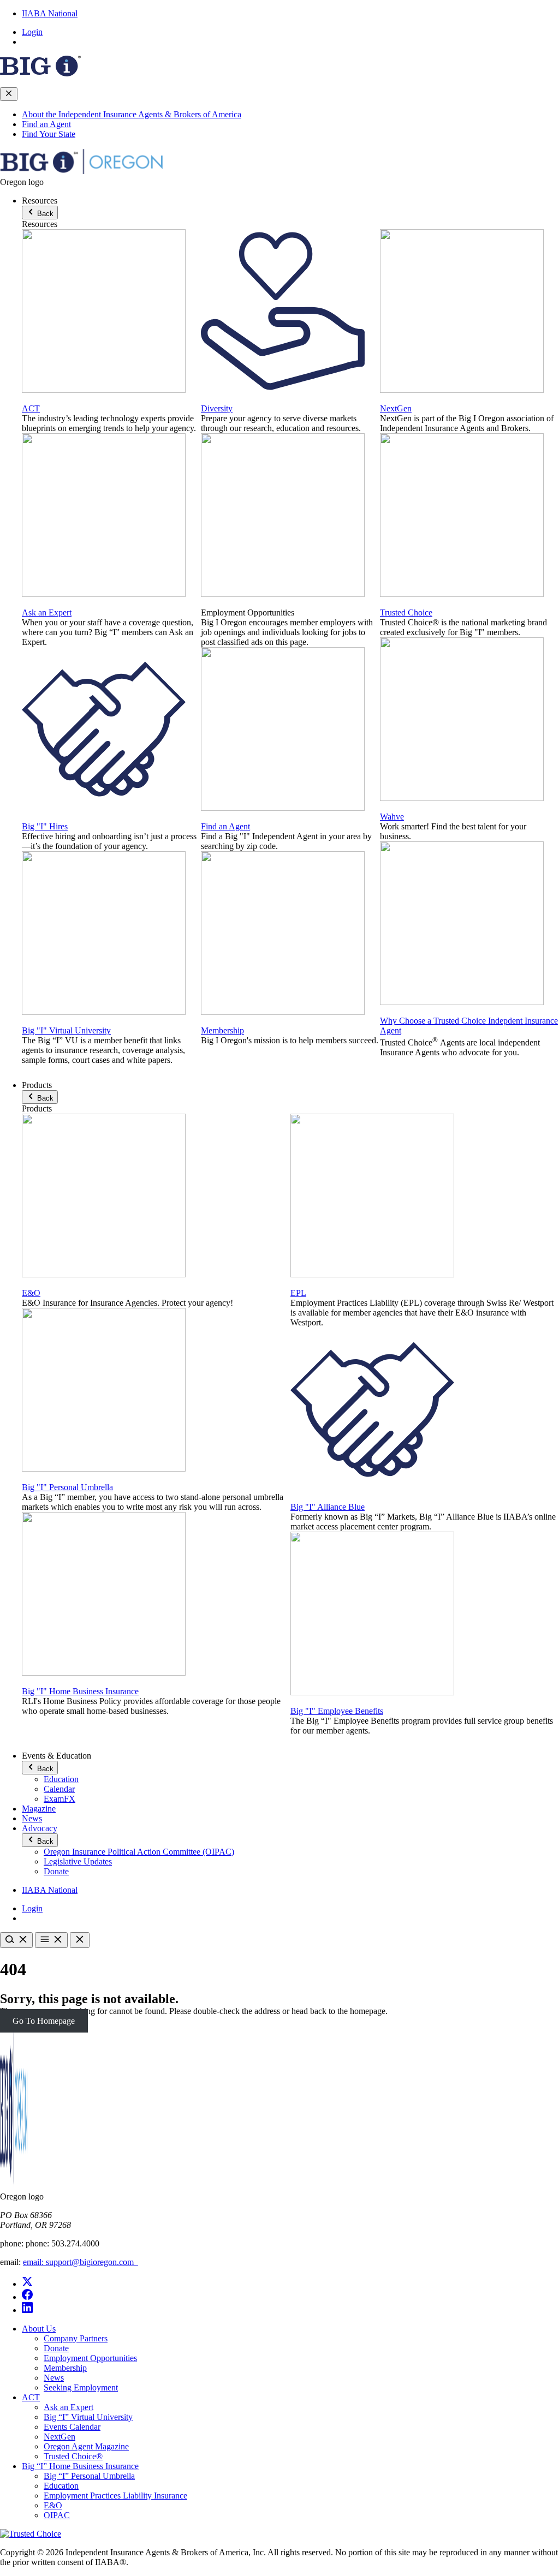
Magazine (39, 1809)
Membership (222, 1030)
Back (44, 214)
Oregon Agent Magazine (86, 2446)
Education (61, 1779)
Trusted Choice (406, 612)
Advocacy (40, 1828)
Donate (56, 1871)
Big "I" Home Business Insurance (80, 1691)
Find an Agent (46, 124)
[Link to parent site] (40, 73)
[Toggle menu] (51, 1940)
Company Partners (76, 2338)
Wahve (392, 817)
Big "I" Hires (45, 826)
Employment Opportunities (90, 2358)
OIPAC (57, 2515)
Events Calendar (72, 2427)
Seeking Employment (81, 2387)
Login (32, 32)
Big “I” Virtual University (88, 2417)
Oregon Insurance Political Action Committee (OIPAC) (139, 1852)
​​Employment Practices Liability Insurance (115, 2496)
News (32, 1818)
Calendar (59, 1789)
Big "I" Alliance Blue (328, 1507)
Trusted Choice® (73, 2456)
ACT (31, 408)
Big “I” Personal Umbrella (89, 2476)
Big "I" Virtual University (66, 1030)
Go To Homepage (44, 2021)
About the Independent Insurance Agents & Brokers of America (132, 114)
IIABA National (50, 13)
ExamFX (60, 1799)
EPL (298, 1293)
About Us (39, 2329)
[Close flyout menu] (9, 94)
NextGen (396, 408)
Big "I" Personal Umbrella (67, 1487)
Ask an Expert (47, 612)
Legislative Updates (78, 1861)
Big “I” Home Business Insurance (80, 2466)
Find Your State (49, 134)
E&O (31, 1293)
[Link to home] (82, 172)
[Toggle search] (16, 1940)
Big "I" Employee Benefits (337, 1711)
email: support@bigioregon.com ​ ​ (81, 2262)
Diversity (217, 408)
